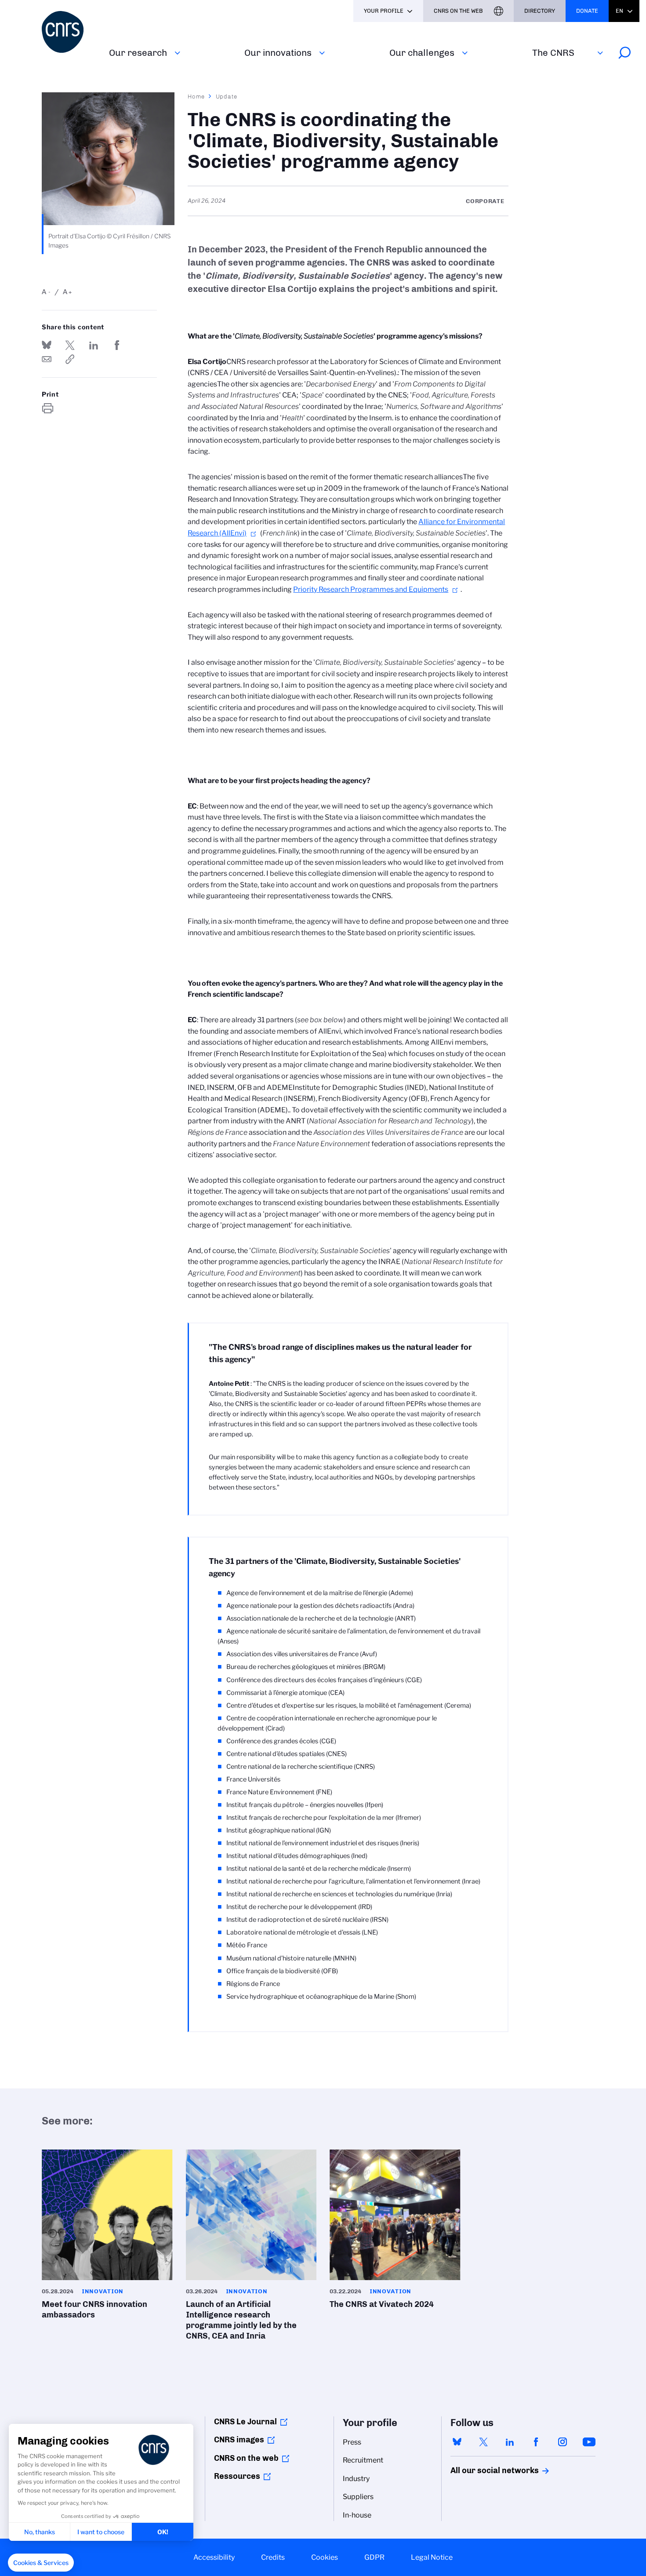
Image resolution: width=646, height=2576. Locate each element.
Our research (138, 53)
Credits (273, 2557)
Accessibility (214, 2557)
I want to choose (101, 2532)
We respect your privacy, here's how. (63, 2503)
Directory (540, 11)
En (619, 11)
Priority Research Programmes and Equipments (371, 589)
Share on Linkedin (94, 345)
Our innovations (278, 53)
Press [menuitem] (352, 2442)
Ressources (237, 2476)
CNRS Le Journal (245, 2422)
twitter (483, 2442)
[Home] (70, 32)
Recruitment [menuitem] (363, 2460)
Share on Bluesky (47, 345)
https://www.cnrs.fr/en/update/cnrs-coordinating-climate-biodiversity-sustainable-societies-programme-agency (70, 359)
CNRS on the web (246, 2458)
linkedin (510, 2442)
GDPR (374, 2557)
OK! (163, 2532)
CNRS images (239, 2440)
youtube (589, 2442)
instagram (563, 2442)
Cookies (325, 2557)
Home (196, 96)
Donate (587, 11)
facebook (536, 2442)
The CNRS (553, 53)
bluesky (457, 2442)
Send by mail (47, 359)
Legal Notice (432, 2557)
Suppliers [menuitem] (358, 2497)
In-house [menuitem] (357, 2515)
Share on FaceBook (117, 345)
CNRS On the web (458, 11)
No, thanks (40, 2532)
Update (227, 96)
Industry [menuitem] (356, 2479)
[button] (41, 2563)
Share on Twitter (70, 345)
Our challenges (422, 53)
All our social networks (485, 2470)
